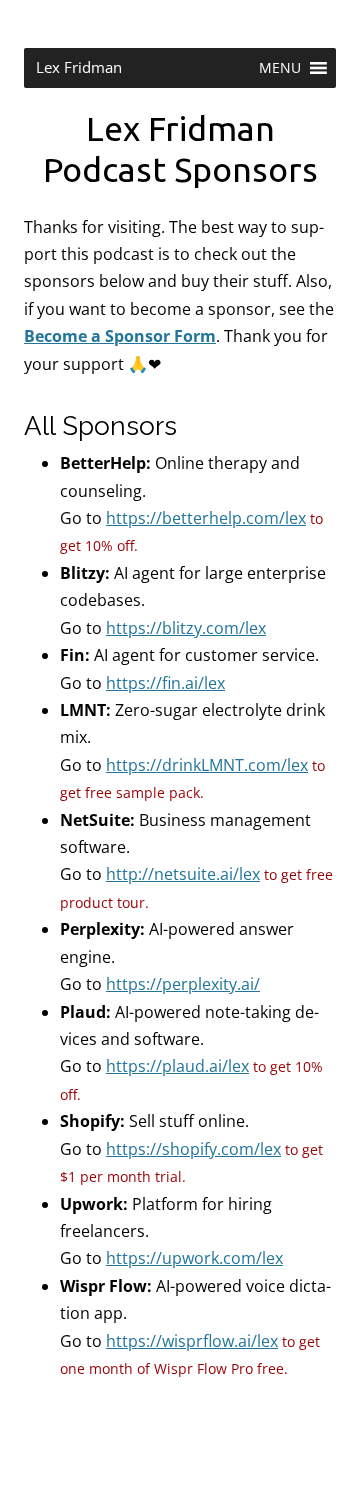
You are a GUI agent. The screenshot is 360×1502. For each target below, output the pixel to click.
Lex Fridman (79, 67)
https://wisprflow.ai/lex (192, 1341)
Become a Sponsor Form (120, 336)
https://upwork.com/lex (194, 1258)
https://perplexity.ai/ (183, 984)
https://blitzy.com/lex (186, 628)
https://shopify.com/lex (193, 1149)
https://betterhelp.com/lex (206, 518)
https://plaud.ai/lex (177, 1066)
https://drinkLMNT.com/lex (207, 765)
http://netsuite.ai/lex (183, 874)
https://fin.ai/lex (165, 683)
